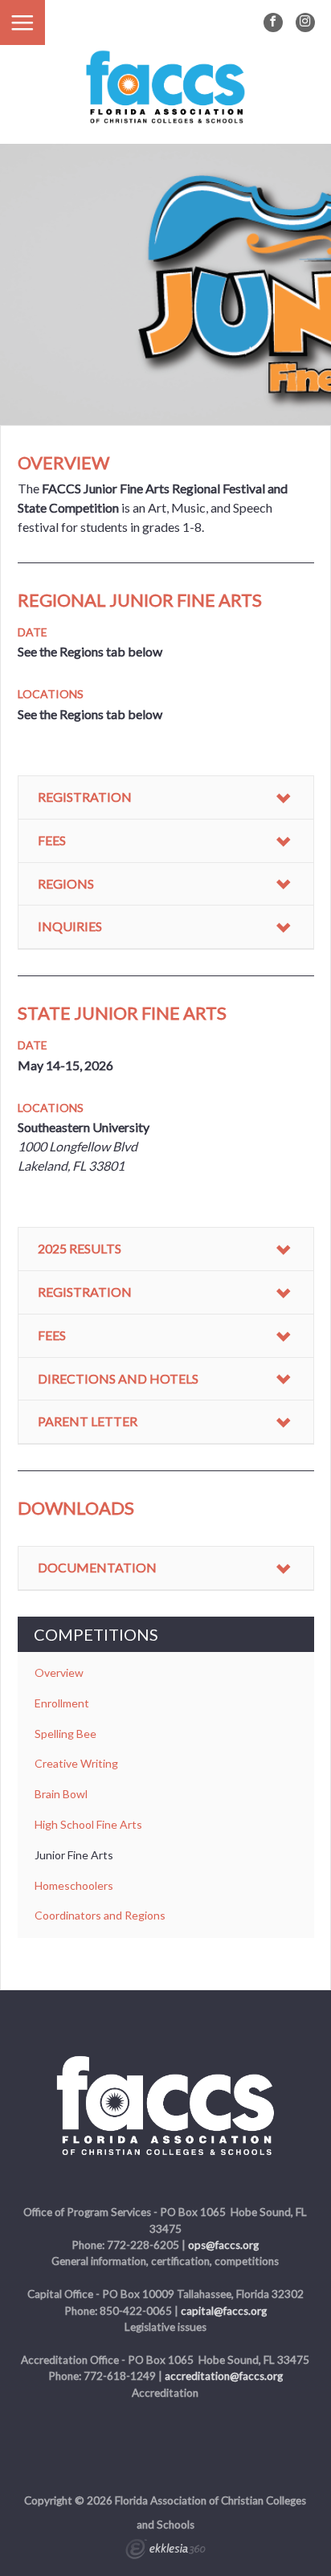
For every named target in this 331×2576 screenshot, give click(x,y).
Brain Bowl (61, 1794)
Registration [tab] (85, 797)
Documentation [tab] (97, 1567)
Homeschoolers (74, 1885)
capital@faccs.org (224, 2311)
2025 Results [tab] (80, 1248)
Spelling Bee (65, 1734)
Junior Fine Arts (74, 1855)
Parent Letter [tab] (88, 1421)
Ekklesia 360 (165, 2551)
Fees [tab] (52, 840)
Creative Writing (76, 1763)
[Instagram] (305, 22)
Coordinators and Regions (100, 1915)
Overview (59, 1672)
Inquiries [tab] (70, 926)
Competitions (96, 1634)
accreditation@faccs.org (224, 2376)
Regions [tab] (66, 883)
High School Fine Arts (88, 1824)
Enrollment (62, 1703)
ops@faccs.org (223, 2245)
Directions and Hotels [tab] (118, 1378)
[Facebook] (273, 22)
